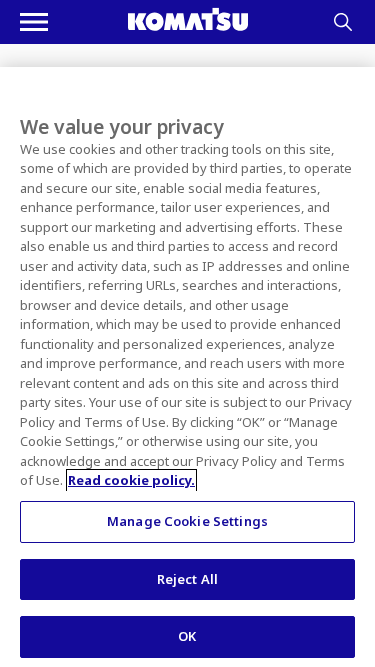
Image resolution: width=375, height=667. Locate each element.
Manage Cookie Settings (187, 521)
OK (187, 636)
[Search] (343, 22)
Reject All (187, 579)
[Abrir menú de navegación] (34, 22)
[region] (187, 367)
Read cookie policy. (131, 480)
